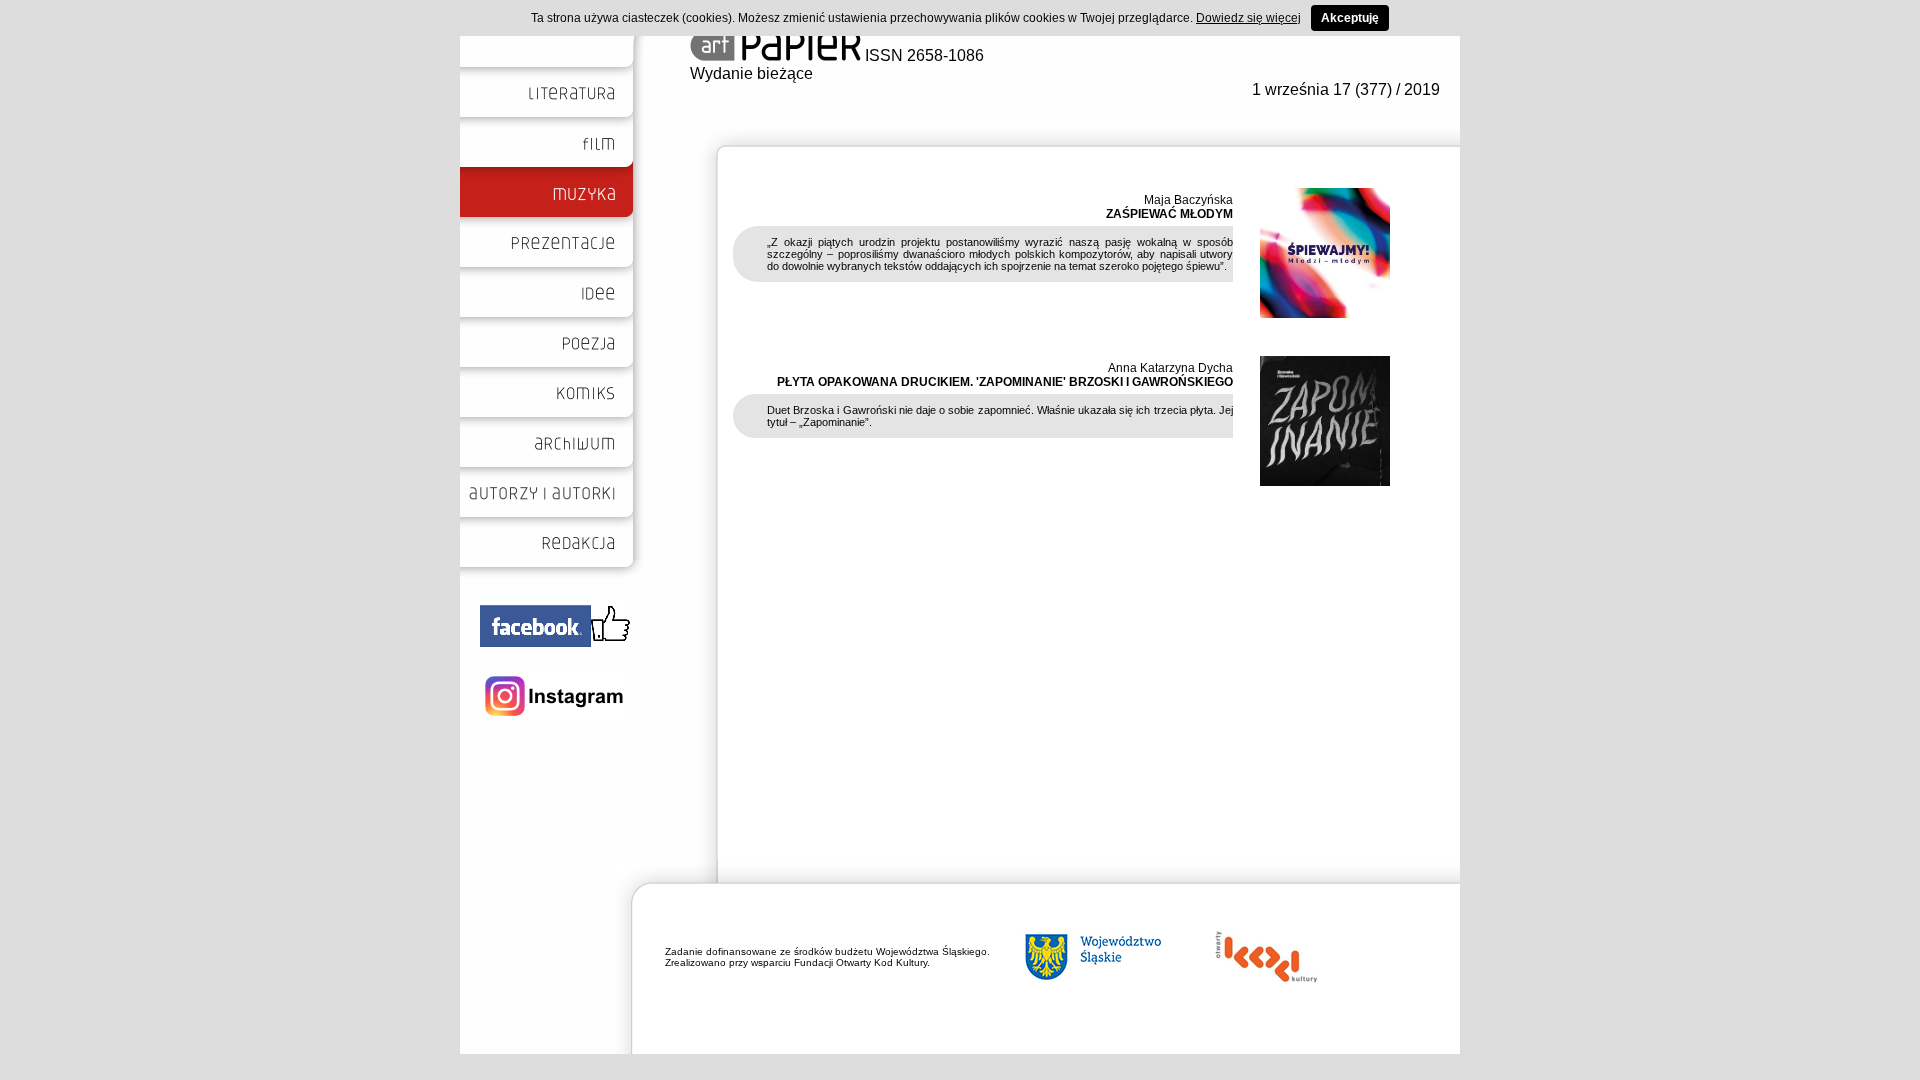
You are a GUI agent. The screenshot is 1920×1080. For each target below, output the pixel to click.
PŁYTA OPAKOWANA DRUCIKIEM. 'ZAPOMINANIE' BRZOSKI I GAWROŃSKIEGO (1005, 382)
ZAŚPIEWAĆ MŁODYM (1169, 214)
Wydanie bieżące (751, 73)
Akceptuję (1350, 18)
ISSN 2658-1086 (922, 55)
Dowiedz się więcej (1248, 18)
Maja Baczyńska (1188, 200)
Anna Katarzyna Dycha (1170, 368)
